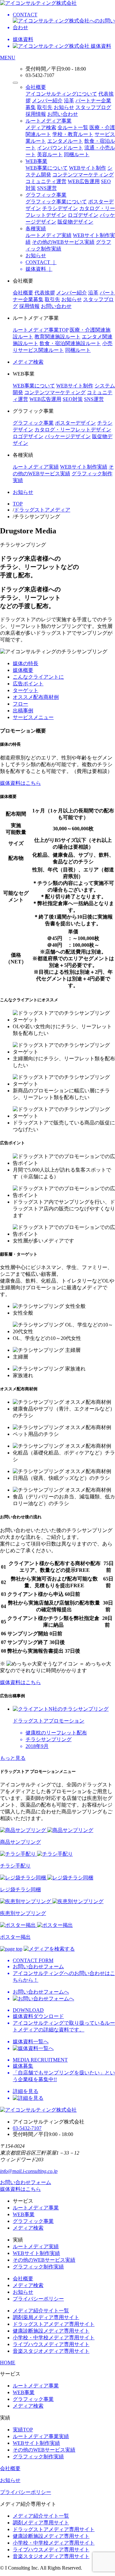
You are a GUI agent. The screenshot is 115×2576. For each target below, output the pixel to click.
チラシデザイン (60, 208)
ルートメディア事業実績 (41, 2436)
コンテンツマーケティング (83, 175)
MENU (8, 58)
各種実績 (36, 229)
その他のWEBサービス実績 (63, 242)
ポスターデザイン (75, 423)
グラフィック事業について (56, 202)
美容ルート (50, 154)
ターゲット (26, 690)
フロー (20, 704)
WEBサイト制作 (88, 168)
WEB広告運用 (84, 181)
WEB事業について (47, 168)
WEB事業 (36, 161)
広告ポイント (28, 684)
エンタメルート (65, 141)
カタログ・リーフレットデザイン (73, 430)
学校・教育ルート (73, 134)
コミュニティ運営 (46, 181)
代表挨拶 (45, 293)
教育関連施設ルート (57, 337)
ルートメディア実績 (49, 235)
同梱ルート (77, 154)
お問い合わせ (63, 114)
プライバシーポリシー (38, 2299)
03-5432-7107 (27, 2128)
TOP (18, 504)
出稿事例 (23, 711)
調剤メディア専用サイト (41, 2523)
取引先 (45, 107)
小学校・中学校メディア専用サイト (54, 2338)
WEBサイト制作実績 (84, 467)
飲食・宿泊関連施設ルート (70, 343)
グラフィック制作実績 (38, 2267)
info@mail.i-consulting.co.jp (29, 2171)
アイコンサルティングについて (61, 94)
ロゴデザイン (83, 215)
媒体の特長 (26, 663)
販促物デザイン (75, 222)
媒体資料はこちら (20, 783)
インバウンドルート (60, 148)
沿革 (69, 101)
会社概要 (36, 87)
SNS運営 (47, 188)
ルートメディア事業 (49, 121)
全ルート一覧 (73, 127)
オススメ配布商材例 (36, 697)
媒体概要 (23, 670)
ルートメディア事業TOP (41, 330)
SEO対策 (73, 399)
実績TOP (23, 2430)
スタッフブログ (93, 107)
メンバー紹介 (47, 101)
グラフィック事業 (46, 195)
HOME (8, 2363)
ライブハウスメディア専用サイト (51, 2344)
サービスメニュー (33, 717)
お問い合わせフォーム (26, 2182)
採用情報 (36, 114)
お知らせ (64, 107)
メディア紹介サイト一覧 (41, 2311)
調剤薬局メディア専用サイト (46, 2317)
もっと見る (13, 1758)
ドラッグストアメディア (42, 510)
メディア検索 (41, 127)
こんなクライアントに (38, 677)
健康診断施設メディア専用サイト (51, 2331)
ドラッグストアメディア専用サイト (54, 2324)
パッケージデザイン (68, 436)
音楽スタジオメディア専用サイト (51, 2351)
